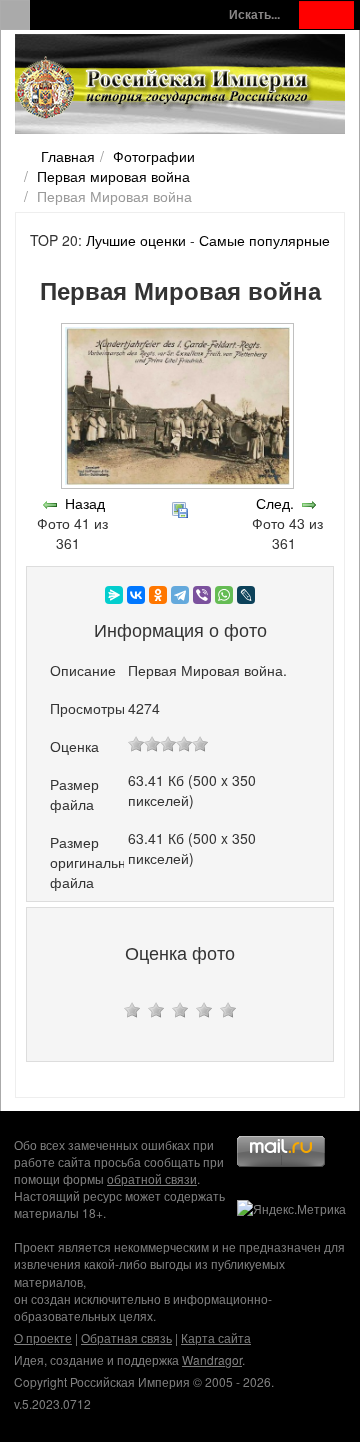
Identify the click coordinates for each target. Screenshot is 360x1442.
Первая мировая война (113, 176)
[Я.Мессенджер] (114, 595)
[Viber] (202, 595)
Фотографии (154, 156)
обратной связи (152, 1178)
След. (275, 503)
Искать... (254, 14)
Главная (68, 156)
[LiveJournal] (246, 595)
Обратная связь (126, 1337)
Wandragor (212, 1359)
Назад (85, 503)
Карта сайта (216, 1337)
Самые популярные (264, 240)
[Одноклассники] (158, 595)
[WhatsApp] (224, 595)
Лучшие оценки (136, 240)
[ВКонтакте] (136, 595)
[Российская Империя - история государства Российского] (165, 88)
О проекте (43, 1337)
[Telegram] (180, 595)
